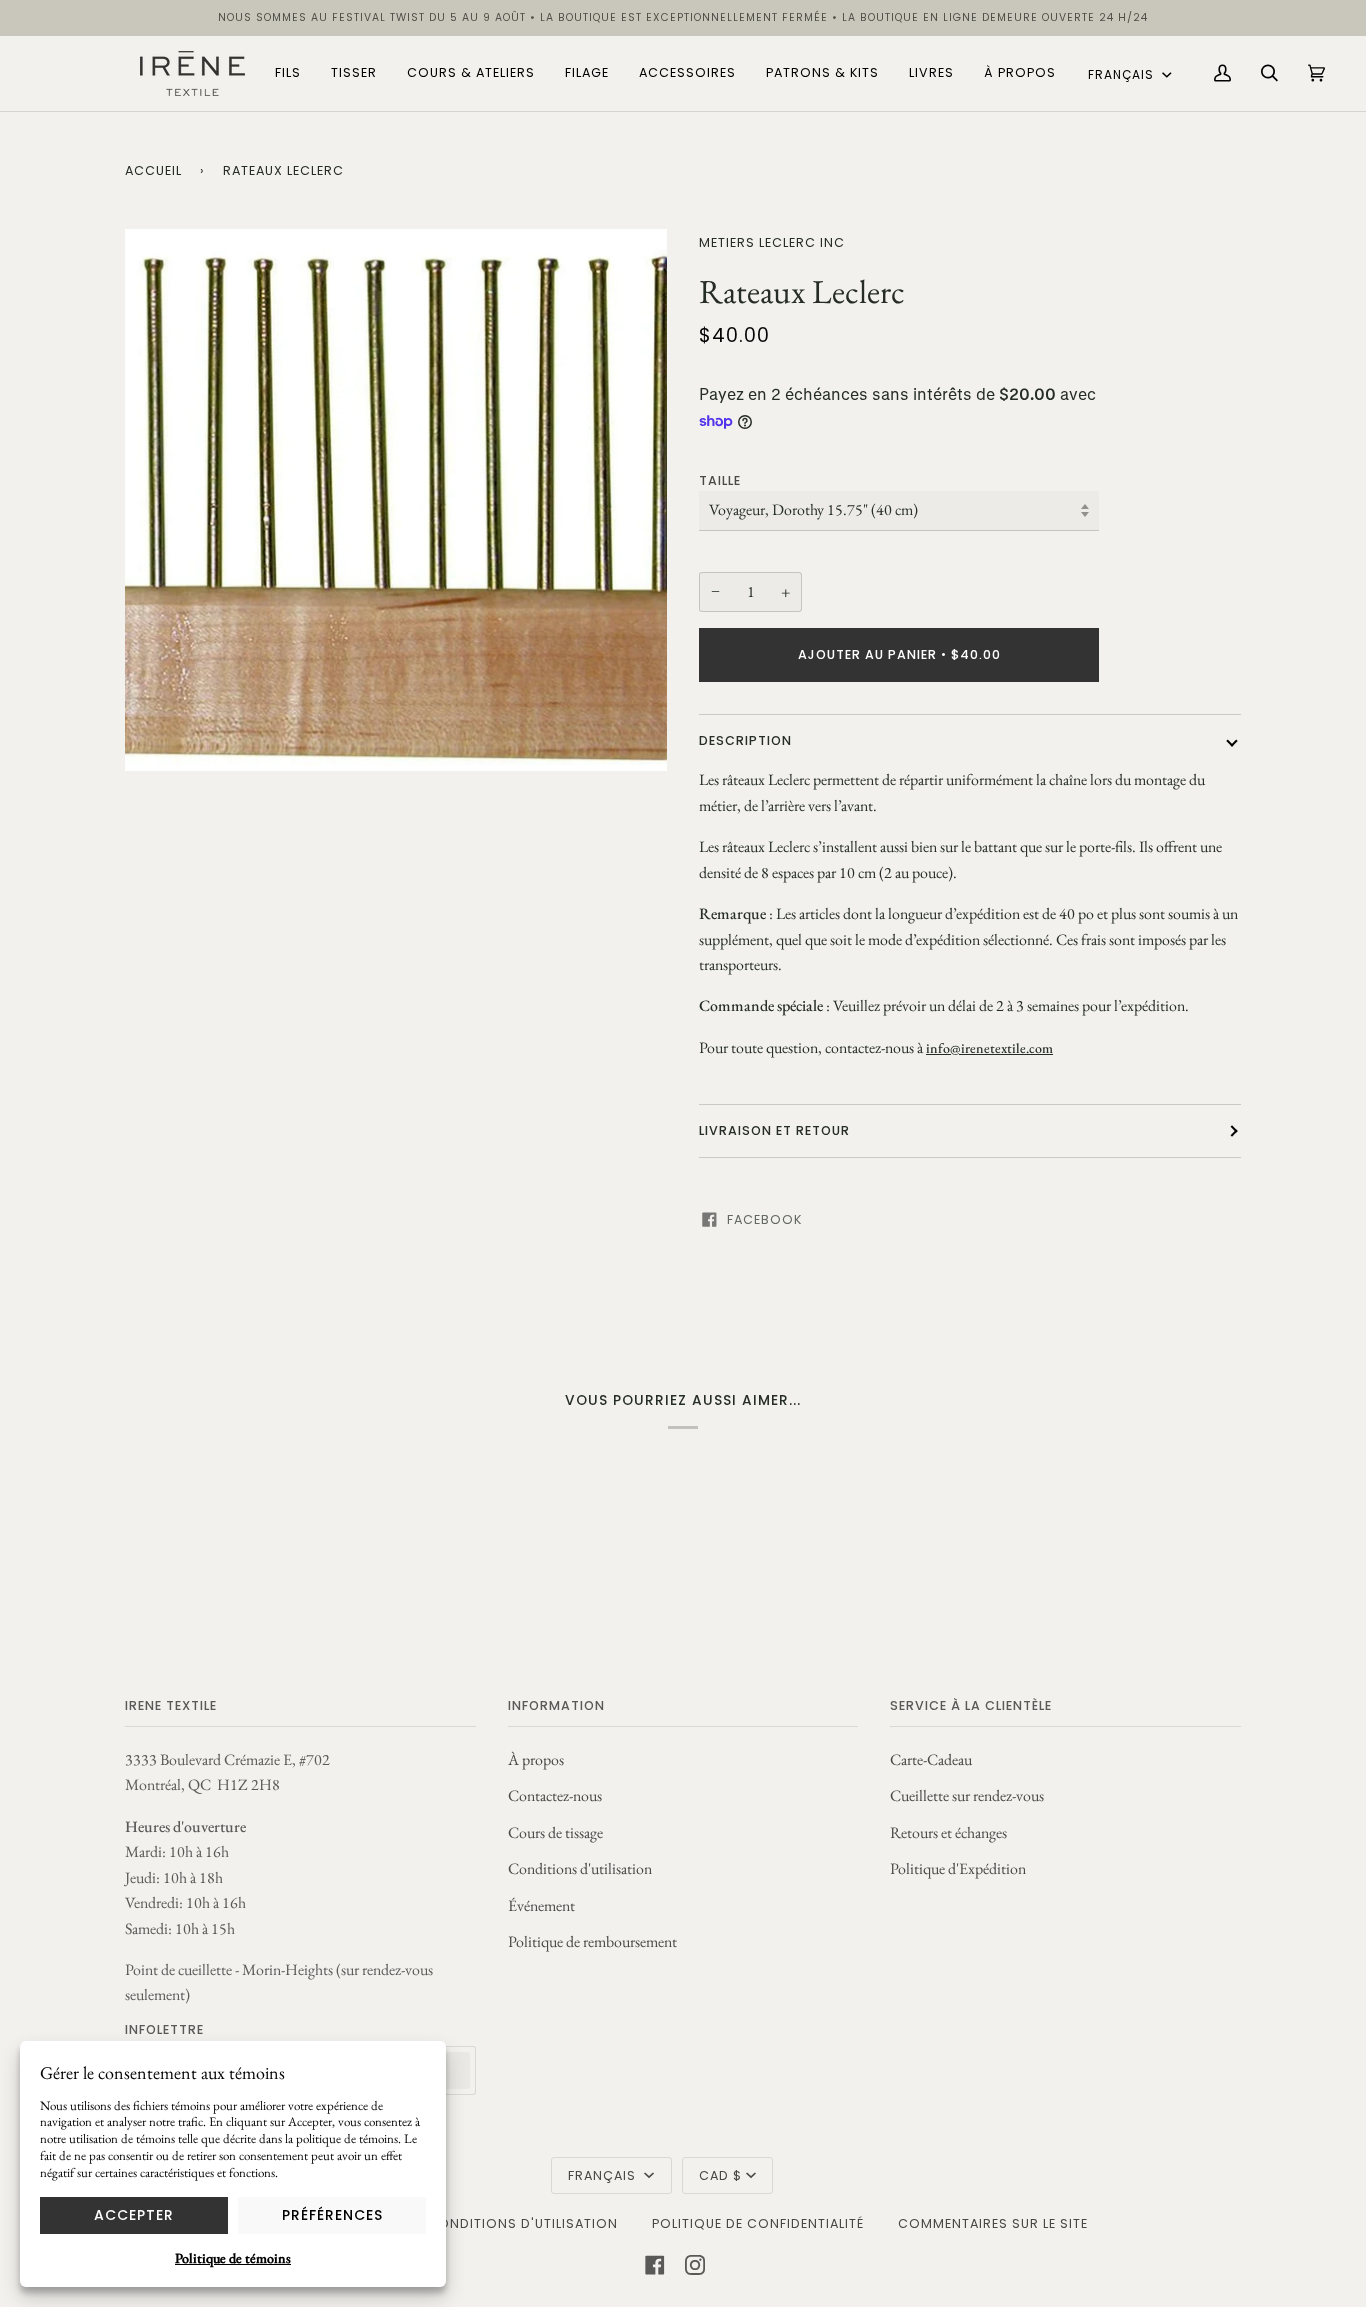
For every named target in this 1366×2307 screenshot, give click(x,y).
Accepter (134, 2215)
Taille (720, 480)
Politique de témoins (233, 2258)
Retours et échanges (948, 1832)
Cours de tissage (555, 1832)
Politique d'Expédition (958, 1868)
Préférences (332, 2215)
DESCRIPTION (745, 740)
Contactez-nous (555, 1795)
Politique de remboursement (592, 1941)
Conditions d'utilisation (580, 1868)
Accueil (153, 170)
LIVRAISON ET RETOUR (774, 1130)
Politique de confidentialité (758, 2223)
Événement (541, 1905)
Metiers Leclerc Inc (772, 242)
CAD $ (720, 2175)
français (1123, 74)
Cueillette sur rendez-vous (967, 1795)
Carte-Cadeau (931, 1759)
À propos (536, 1759)
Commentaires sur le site (993, 2223)
